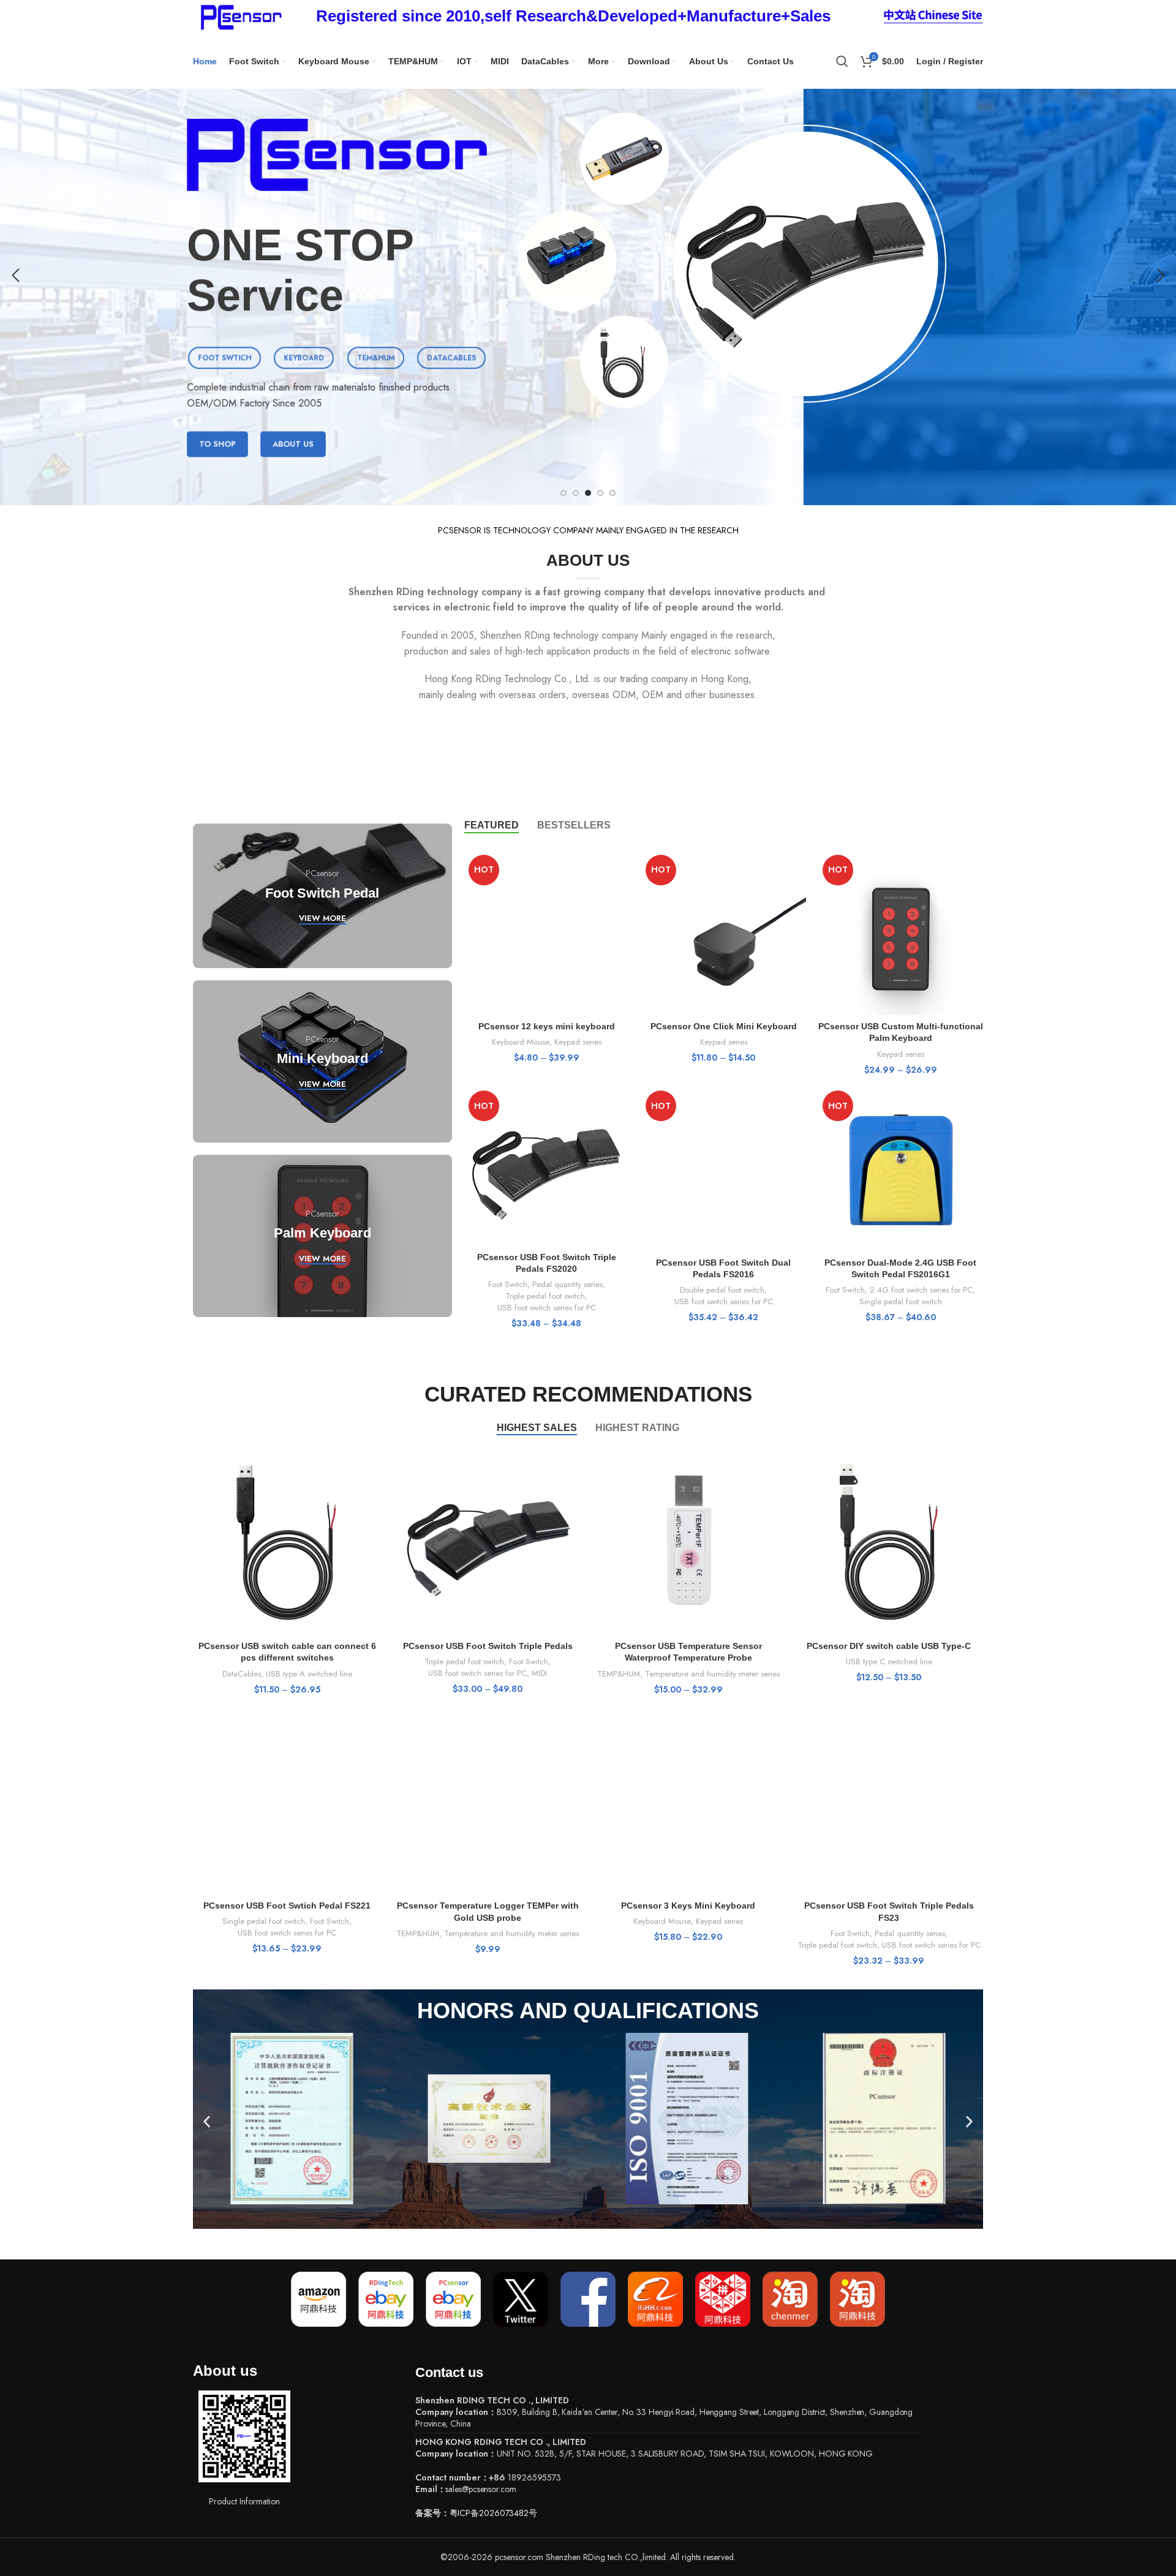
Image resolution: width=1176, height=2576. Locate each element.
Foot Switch (508, 1285)
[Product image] (547, 933)
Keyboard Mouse (521, 1042)
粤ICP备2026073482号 (493, 2513)
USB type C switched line (889, 1662)
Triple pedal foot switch (545, 1296)
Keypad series (578, 1042)
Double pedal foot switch (722, 1290)
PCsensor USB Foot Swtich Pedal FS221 (287, 1906)
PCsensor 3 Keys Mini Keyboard (688, 1906)
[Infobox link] (573, 17)
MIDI (539, 1673)
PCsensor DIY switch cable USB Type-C (889, 1646)
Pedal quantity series (567, 1285)
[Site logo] (239, 15)
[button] (207, 2121)
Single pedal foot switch (901, 1302)
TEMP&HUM (619, 1674)
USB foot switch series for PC (547, 1308)
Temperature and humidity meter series (712, 1674)
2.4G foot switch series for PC (921, 1290)
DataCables (242, 1674)
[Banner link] (322, 896)
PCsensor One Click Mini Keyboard (724, 1026)
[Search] (842, 61)
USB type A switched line (309, 1674)
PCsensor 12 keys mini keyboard (547, 1026)
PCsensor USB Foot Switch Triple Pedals (488, 1646)
